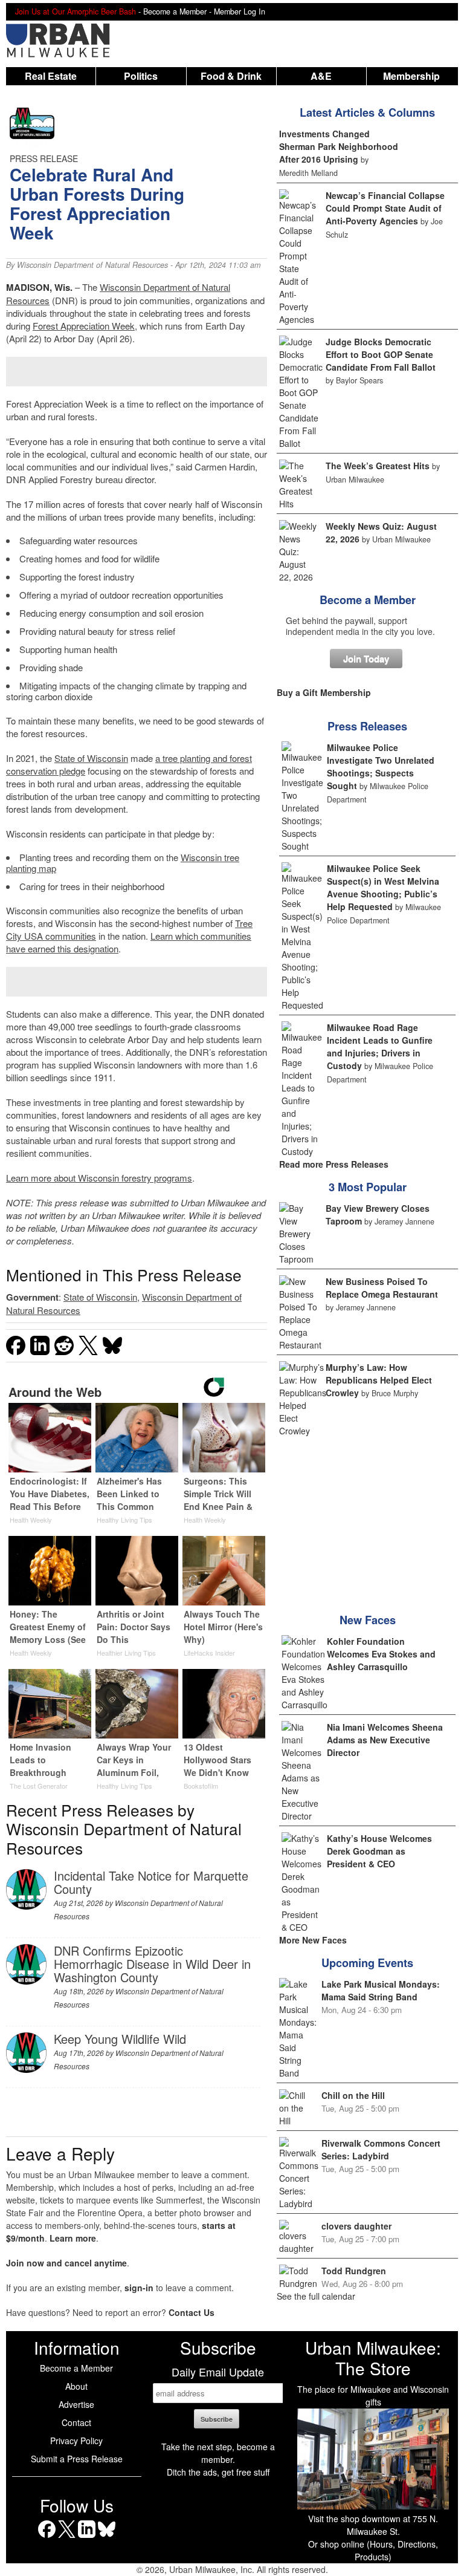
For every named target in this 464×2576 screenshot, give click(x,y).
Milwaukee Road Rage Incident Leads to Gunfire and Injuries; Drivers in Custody (380, 1046)
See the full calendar (316, 2296)
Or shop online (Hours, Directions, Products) (373, 2550)
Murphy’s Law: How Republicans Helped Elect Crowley (379, 1380)
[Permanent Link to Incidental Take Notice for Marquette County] (26, 1906)
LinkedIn (87, 2538)
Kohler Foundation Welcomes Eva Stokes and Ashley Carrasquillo (381, 1654)
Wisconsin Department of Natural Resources (92, 265)
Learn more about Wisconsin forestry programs (99, 1178)
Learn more (73, 2238)
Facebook (47, 2538)
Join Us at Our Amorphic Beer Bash (76, 11)
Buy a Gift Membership (324, 692)
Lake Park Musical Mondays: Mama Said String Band (381, 1990)
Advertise (76, 2404)
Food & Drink (231, 76)
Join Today (366, 659)
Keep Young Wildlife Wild (120, 2039)
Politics (141, 76)
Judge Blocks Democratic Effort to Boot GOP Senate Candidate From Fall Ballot (381, 354)
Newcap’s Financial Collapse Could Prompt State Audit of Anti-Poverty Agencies (385, 208)
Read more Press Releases (334, 1164)
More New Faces (313, 1940)
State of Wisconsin (91, 758)
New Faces (368, 1620)
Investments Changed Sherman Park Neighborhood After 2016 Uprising (339, 146)
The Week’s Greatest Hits (378, 466)
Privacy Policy (76, 2441)
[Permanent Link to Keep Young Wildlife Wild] (26, 2069)
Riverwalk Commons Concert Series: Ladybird (381, 2149)
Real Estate (51, 76)
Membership (411, 76)
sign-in (139, 2288)
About (76, 2386)
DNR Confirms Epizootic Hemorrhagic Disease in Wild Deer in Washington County (152, 1964)
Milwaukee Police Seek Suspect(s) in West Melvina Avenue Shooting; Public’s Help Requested (383, 887)
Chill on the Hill (353, 2095)
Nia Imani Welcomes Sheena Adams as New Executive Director (385, 1740)
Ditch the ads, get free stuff (218, 2472)
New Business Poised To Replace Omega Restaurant (382, 1288)
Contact (76, 2422)
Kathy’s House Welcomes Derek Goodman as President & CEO (379, 1851)
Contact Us (192, 2312)
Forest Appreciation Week (84, 326)
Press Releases (367, 726)
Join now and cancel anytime (66, 2263)
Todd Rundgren (354, 2271)
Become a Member (368, 600)
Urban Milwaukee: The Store (373, 2358)
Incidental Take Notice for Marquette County (151, 1882)
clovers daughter (356, 2226)
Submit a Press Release (77, 2459)
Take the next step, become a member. (218, 2453)
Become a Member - (179, 11)
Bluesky (107, 2538)
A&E (321, 76)
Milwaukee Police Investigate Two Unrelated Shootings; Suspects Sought (381, 766)
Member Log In (240, 11)
